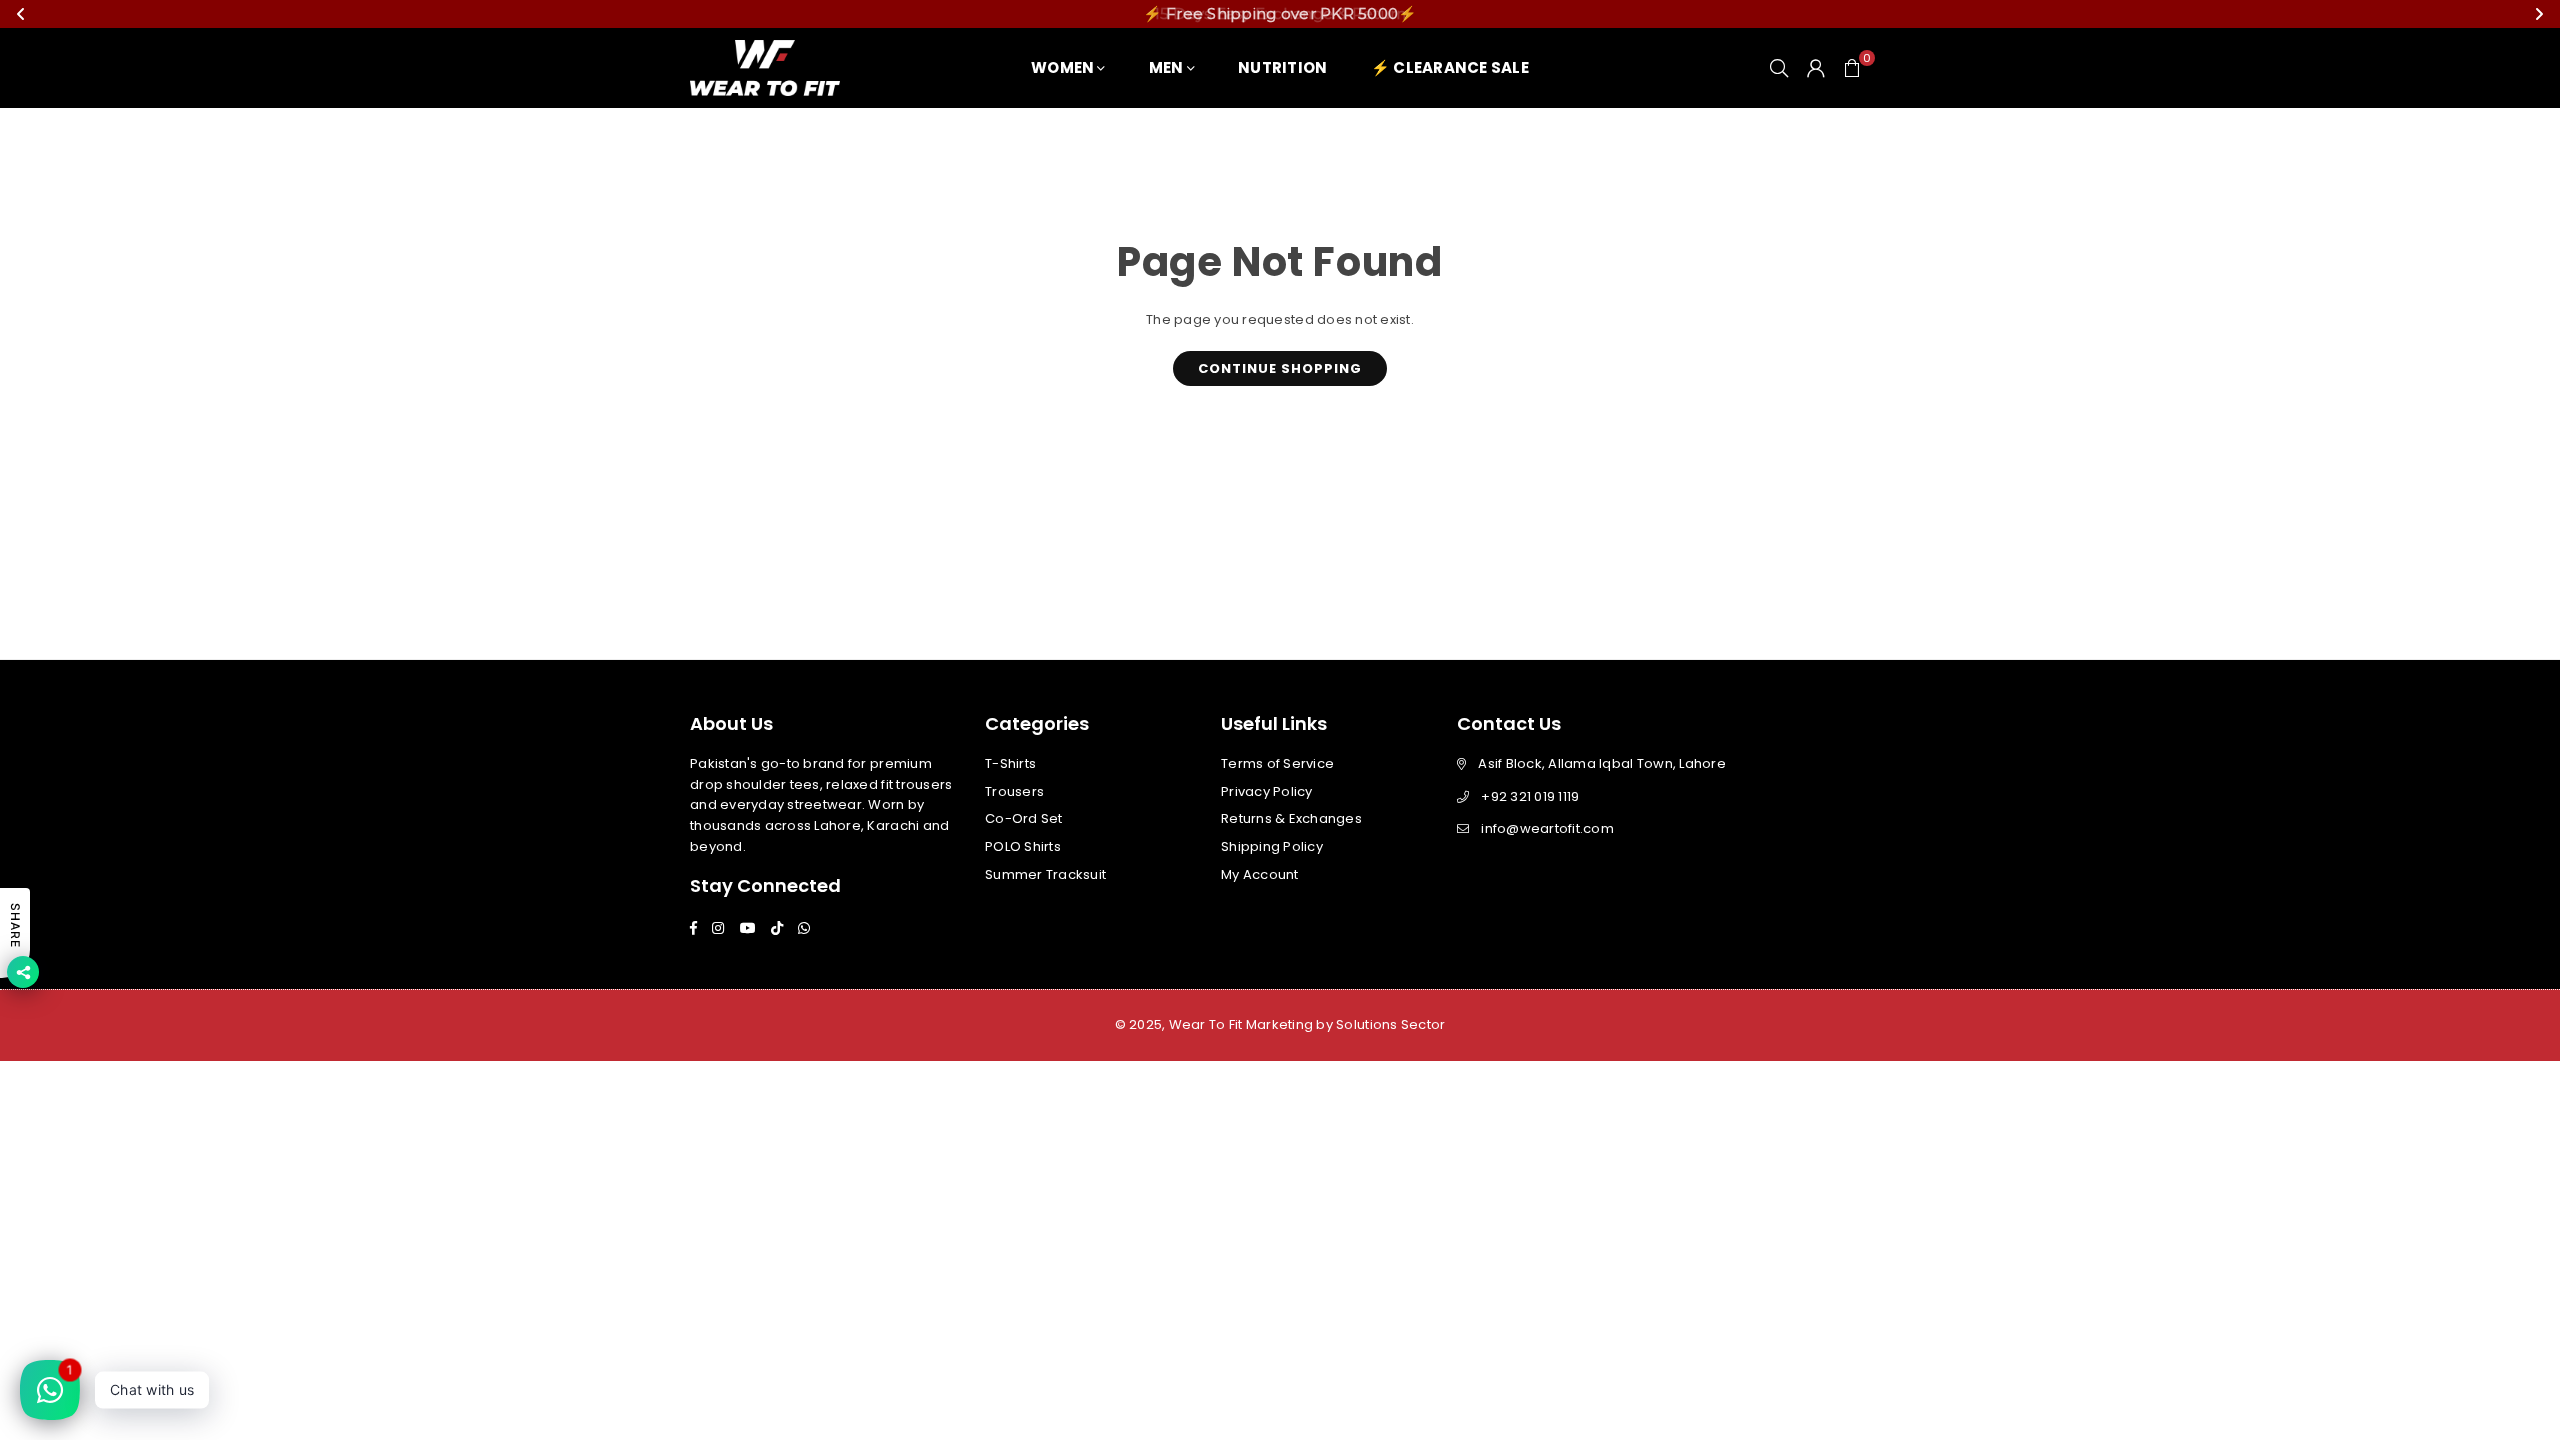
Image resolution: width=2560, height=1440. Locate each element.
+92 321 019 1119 (1530, 796)
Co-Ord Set (1024, 818)
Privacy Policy (1267, 791)
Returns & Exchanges (1291, 818)
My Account (1260, 874)
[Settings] (1816, 68)
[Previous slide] (21, 14)
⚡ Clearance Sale (1450, 67)
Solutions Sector (1390, 1024)
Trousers (1014, 791)
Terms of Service (1277, 763)
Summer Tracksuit (1045, 874)
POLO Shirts (1023, 846)
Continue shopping (1280, 368)
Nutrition (1282, 67)
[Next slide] (2539, 14)
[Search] (1779, 68)
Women (1062, 67)
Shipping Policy (1272, 846)
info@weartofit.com (1547, 828)
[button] (1852, 68)
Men (1166, 67)
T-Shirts (1010, 763)
